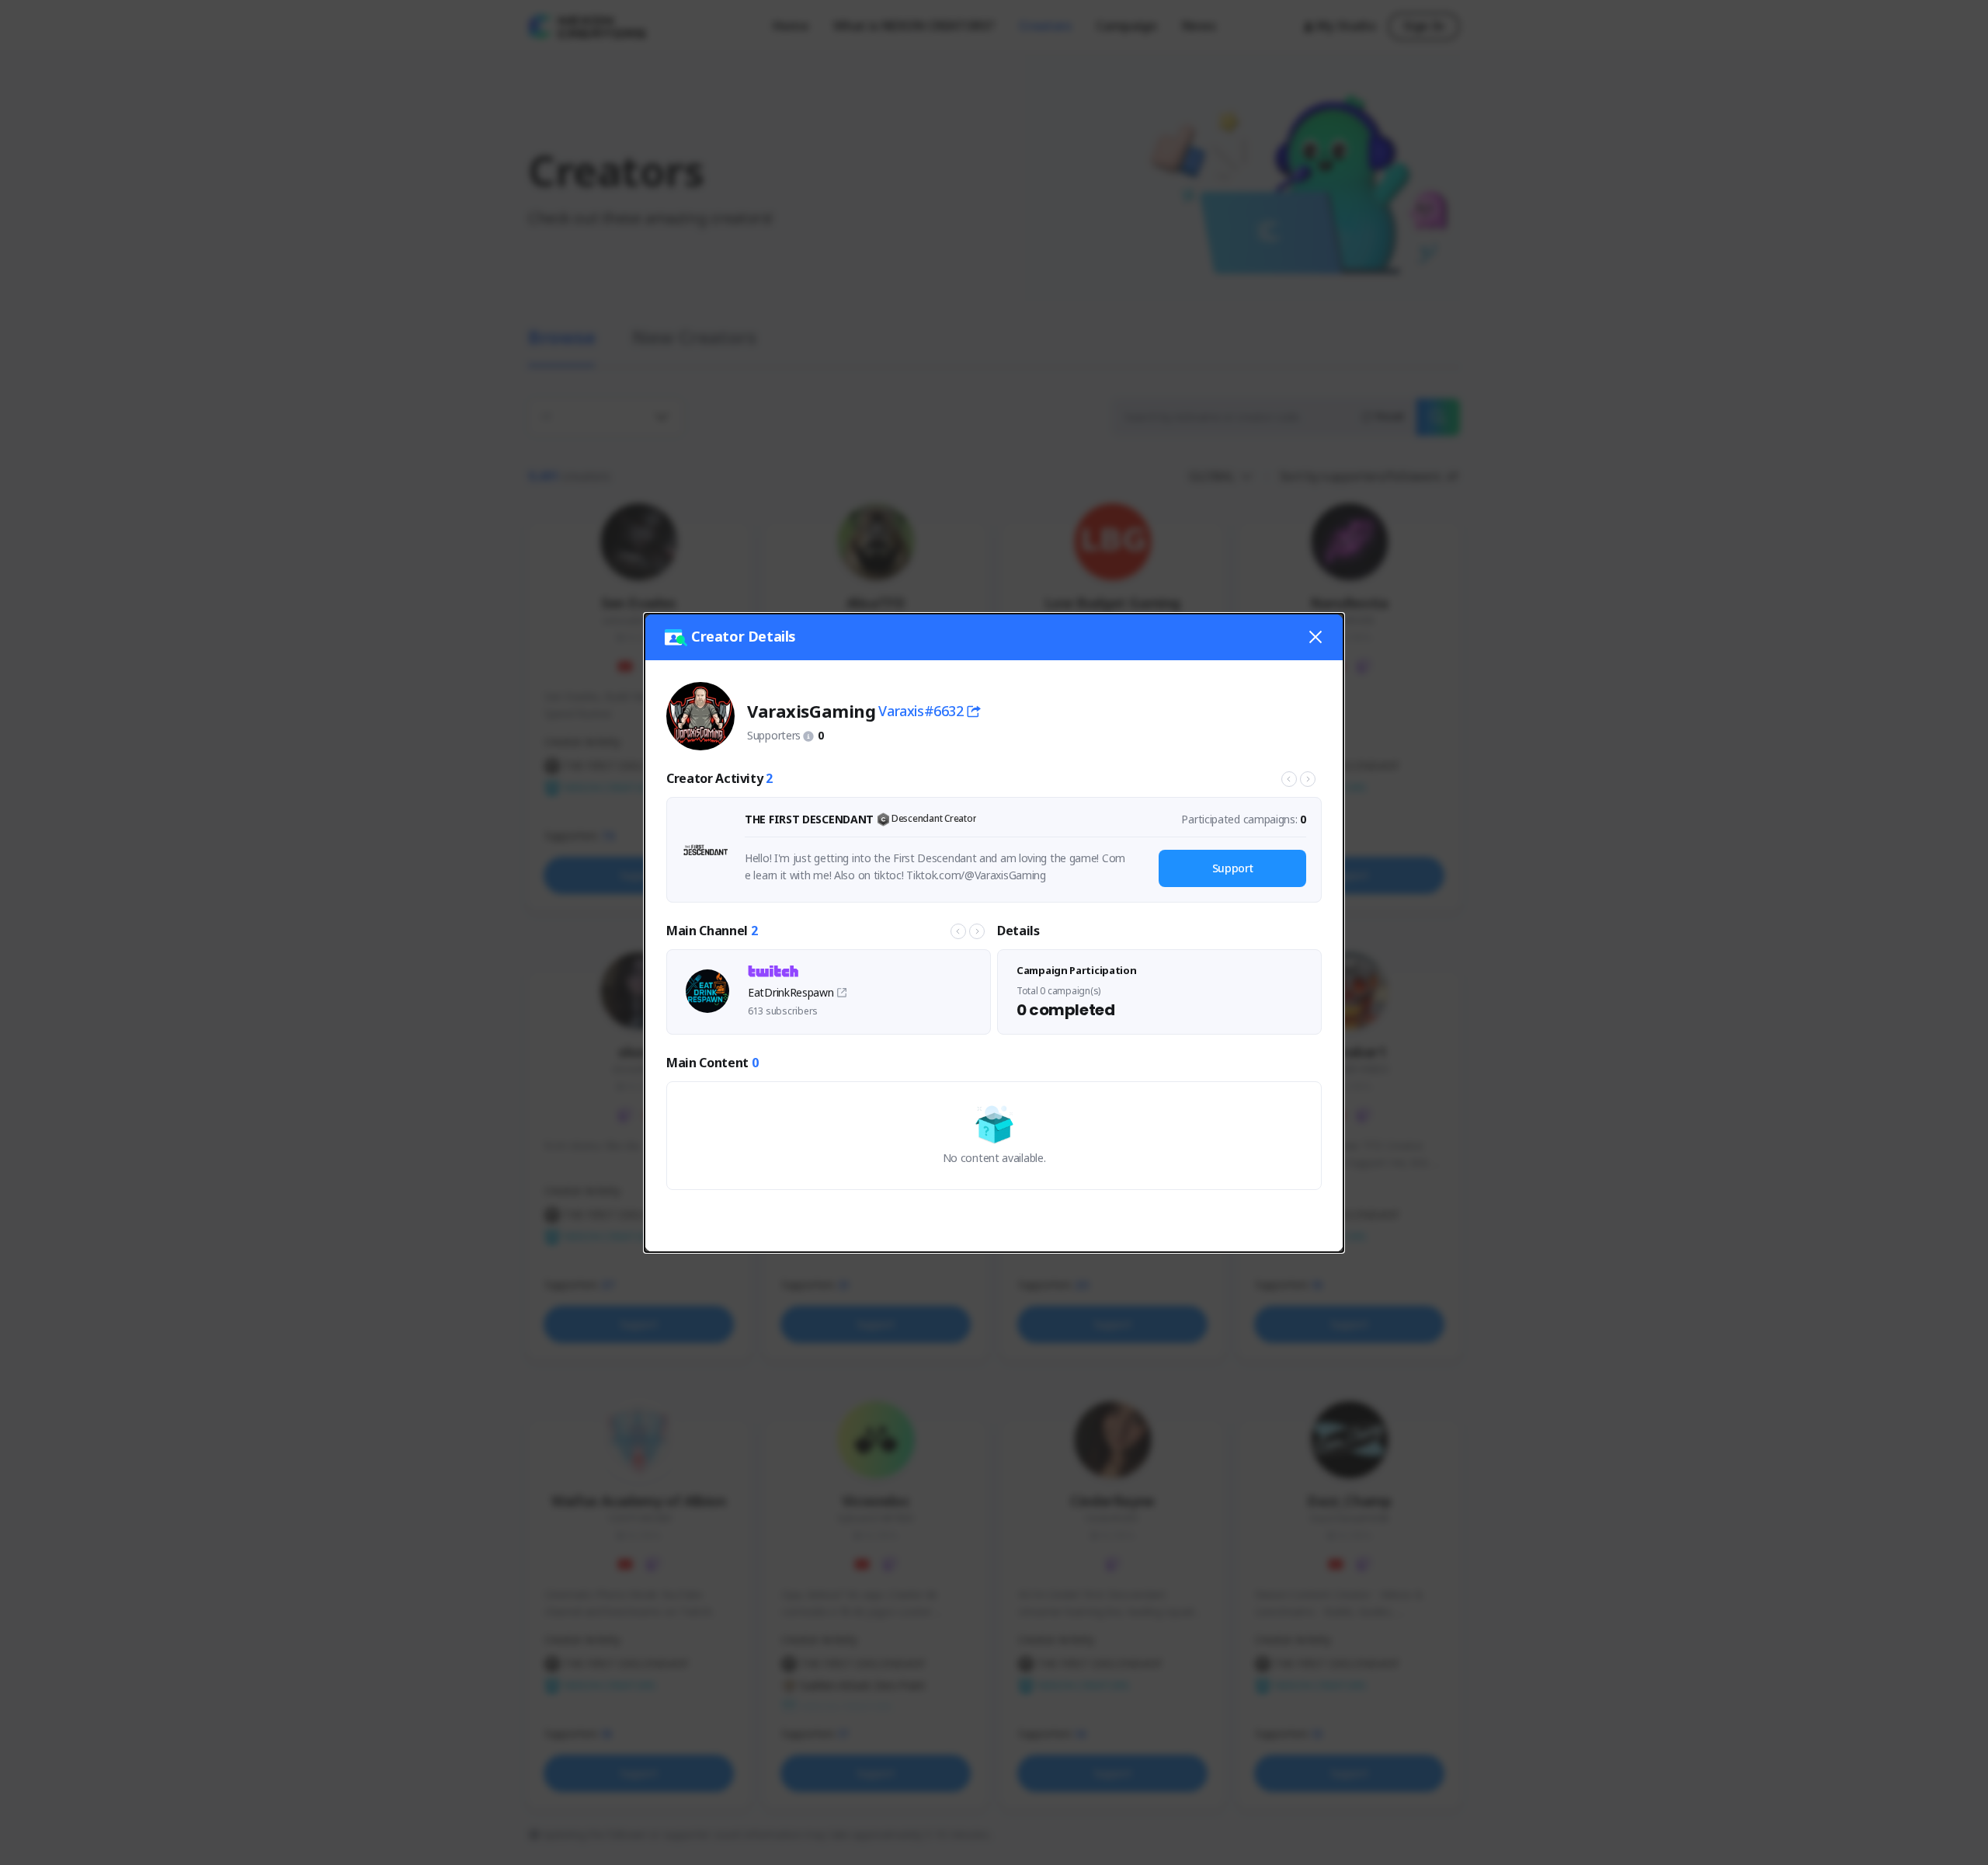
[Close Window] (1315, 637)
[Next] (1308, 779)
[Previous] (1289, 779)
